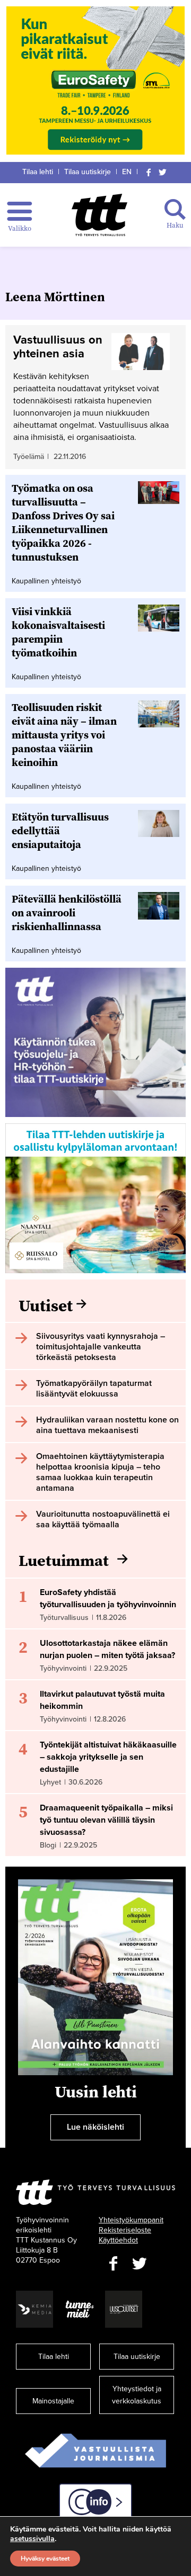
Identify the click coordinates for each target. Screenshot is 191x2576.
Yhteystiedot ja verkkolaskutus (137, 2395)
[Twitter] (163, 172)
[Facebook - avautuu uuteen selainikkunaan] (113, 2264)
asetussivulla (32, 2539)
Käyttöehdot (118, 2240)
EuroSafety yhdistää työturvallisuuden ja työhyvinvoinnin (108, 1598)
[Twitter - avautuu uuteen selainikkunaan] (140, 2264)
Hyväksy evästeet (45, 2559)
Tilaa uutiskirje (88, 172)
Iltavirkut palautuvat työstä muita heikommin (102, 1700)
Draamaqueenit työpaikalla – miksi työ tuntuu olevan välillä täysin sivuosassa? (106, 1820)
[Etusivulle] (99, 215)
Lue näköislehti (95, 2127)
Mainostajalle (53, 2401)
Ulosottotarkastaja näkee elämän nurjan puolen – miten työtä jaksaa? (107, 1649)
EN (127, 172)
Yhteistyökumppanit (131, 2220)
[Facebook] (149, 172)
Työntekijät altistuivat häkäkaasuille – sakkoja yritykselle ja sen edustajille (108, 1757)
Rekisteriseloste (125, 2230)
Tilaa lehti (38, 172)
